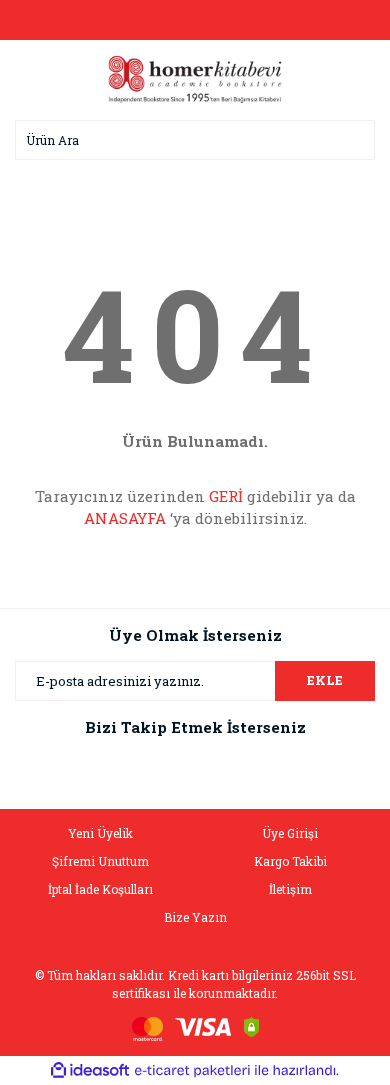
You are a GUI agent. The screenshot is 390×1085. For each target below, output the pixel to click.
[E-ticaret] (192, 1070)
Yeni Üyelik (100, 833)
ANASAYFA (125, 518)
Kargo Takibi (290, 861)
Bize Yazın (195, 917)
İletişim (290, 889)
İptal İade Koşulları (100, 889)
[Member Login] (195, 20)
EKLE (325, 680)
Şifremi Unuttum (100, 861)
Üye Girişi (290, 833)
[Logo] (195, 78)
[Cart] (355, 20)
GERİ (226, 496)
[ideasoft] (90, 1070)
